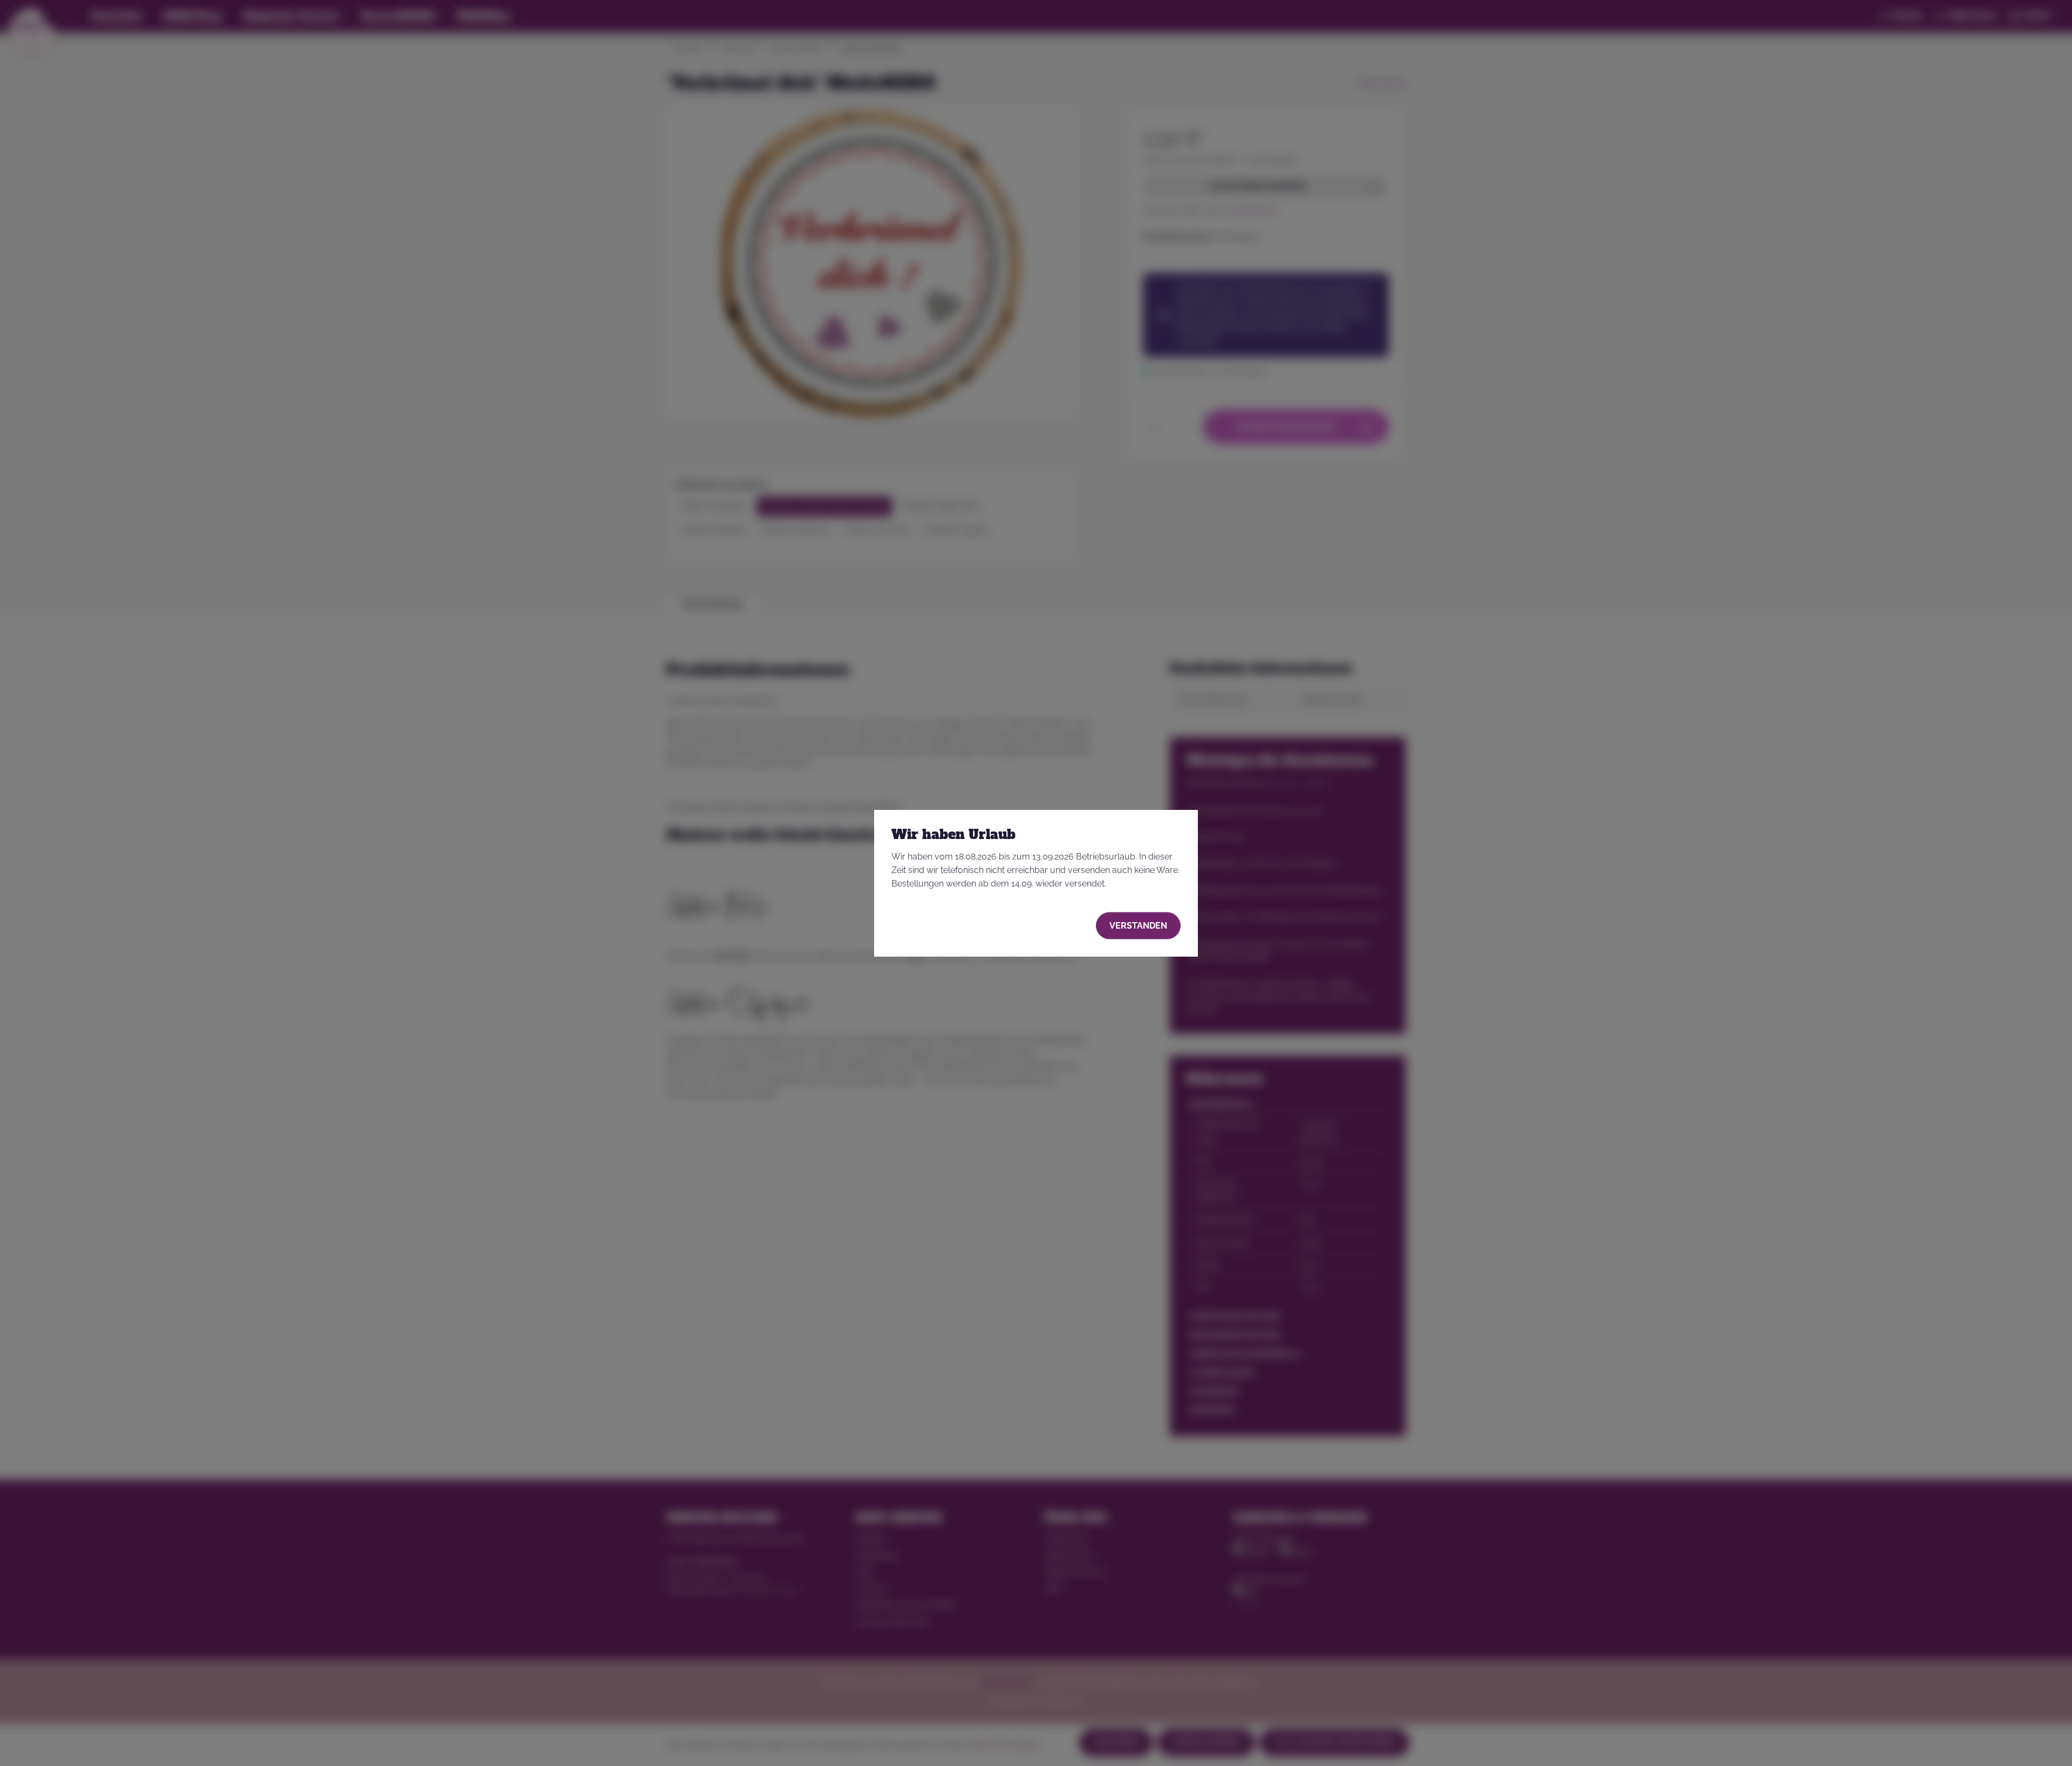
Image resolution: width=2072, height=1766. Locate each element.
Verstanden (1138, 925)
